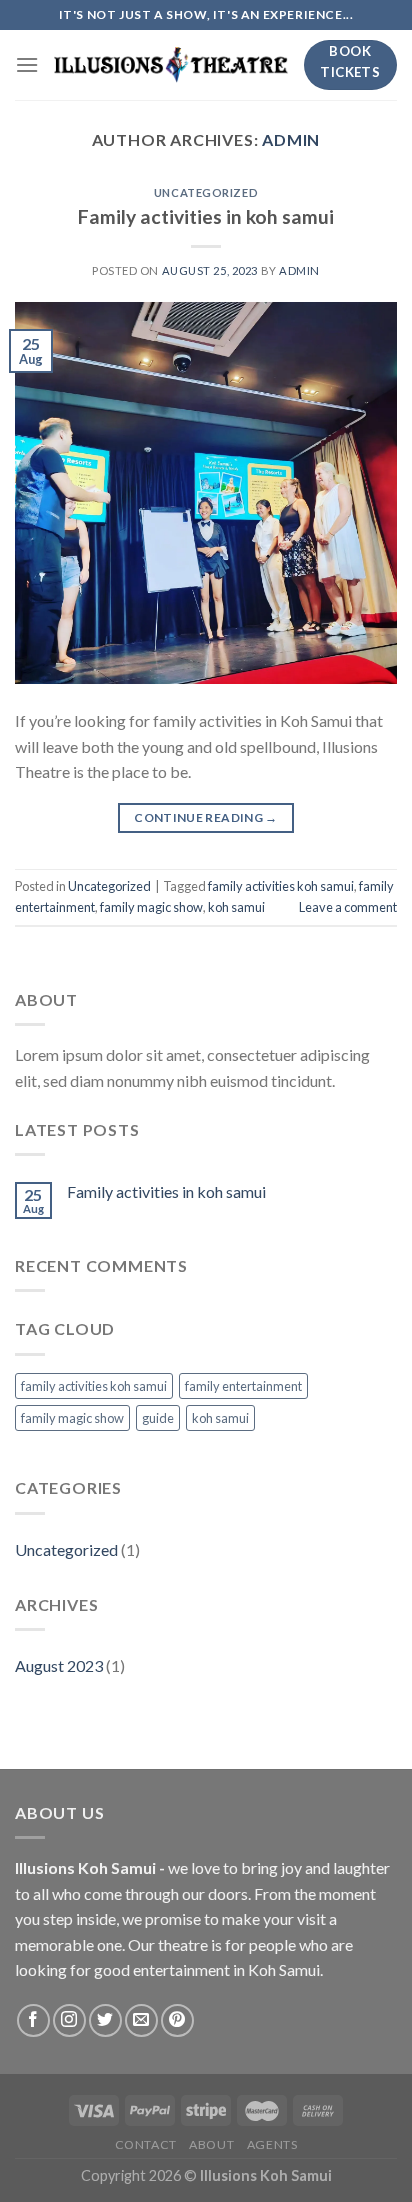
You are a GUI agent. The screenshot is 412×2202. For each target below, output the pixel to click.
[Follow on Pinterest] (177, 2020)
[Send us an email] (141, 2020)
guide (158, 1418)
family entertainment (243, 1386)
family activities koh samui (281, 886)
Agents (272, 2144)
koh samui (236, 907)
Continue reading (206, 817)
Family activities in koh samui (206, 216)
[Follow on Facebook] (33, 2020)
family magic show (151, 907)
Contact (146, 2144)
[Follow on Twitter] (105, 2020)
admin (291, 139)
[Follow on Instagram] (69, 2020)
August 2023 (59, 1665)
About (211, 2144)
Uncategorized (206, 192)
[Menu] (27, 64)
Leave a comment (348, 907)
